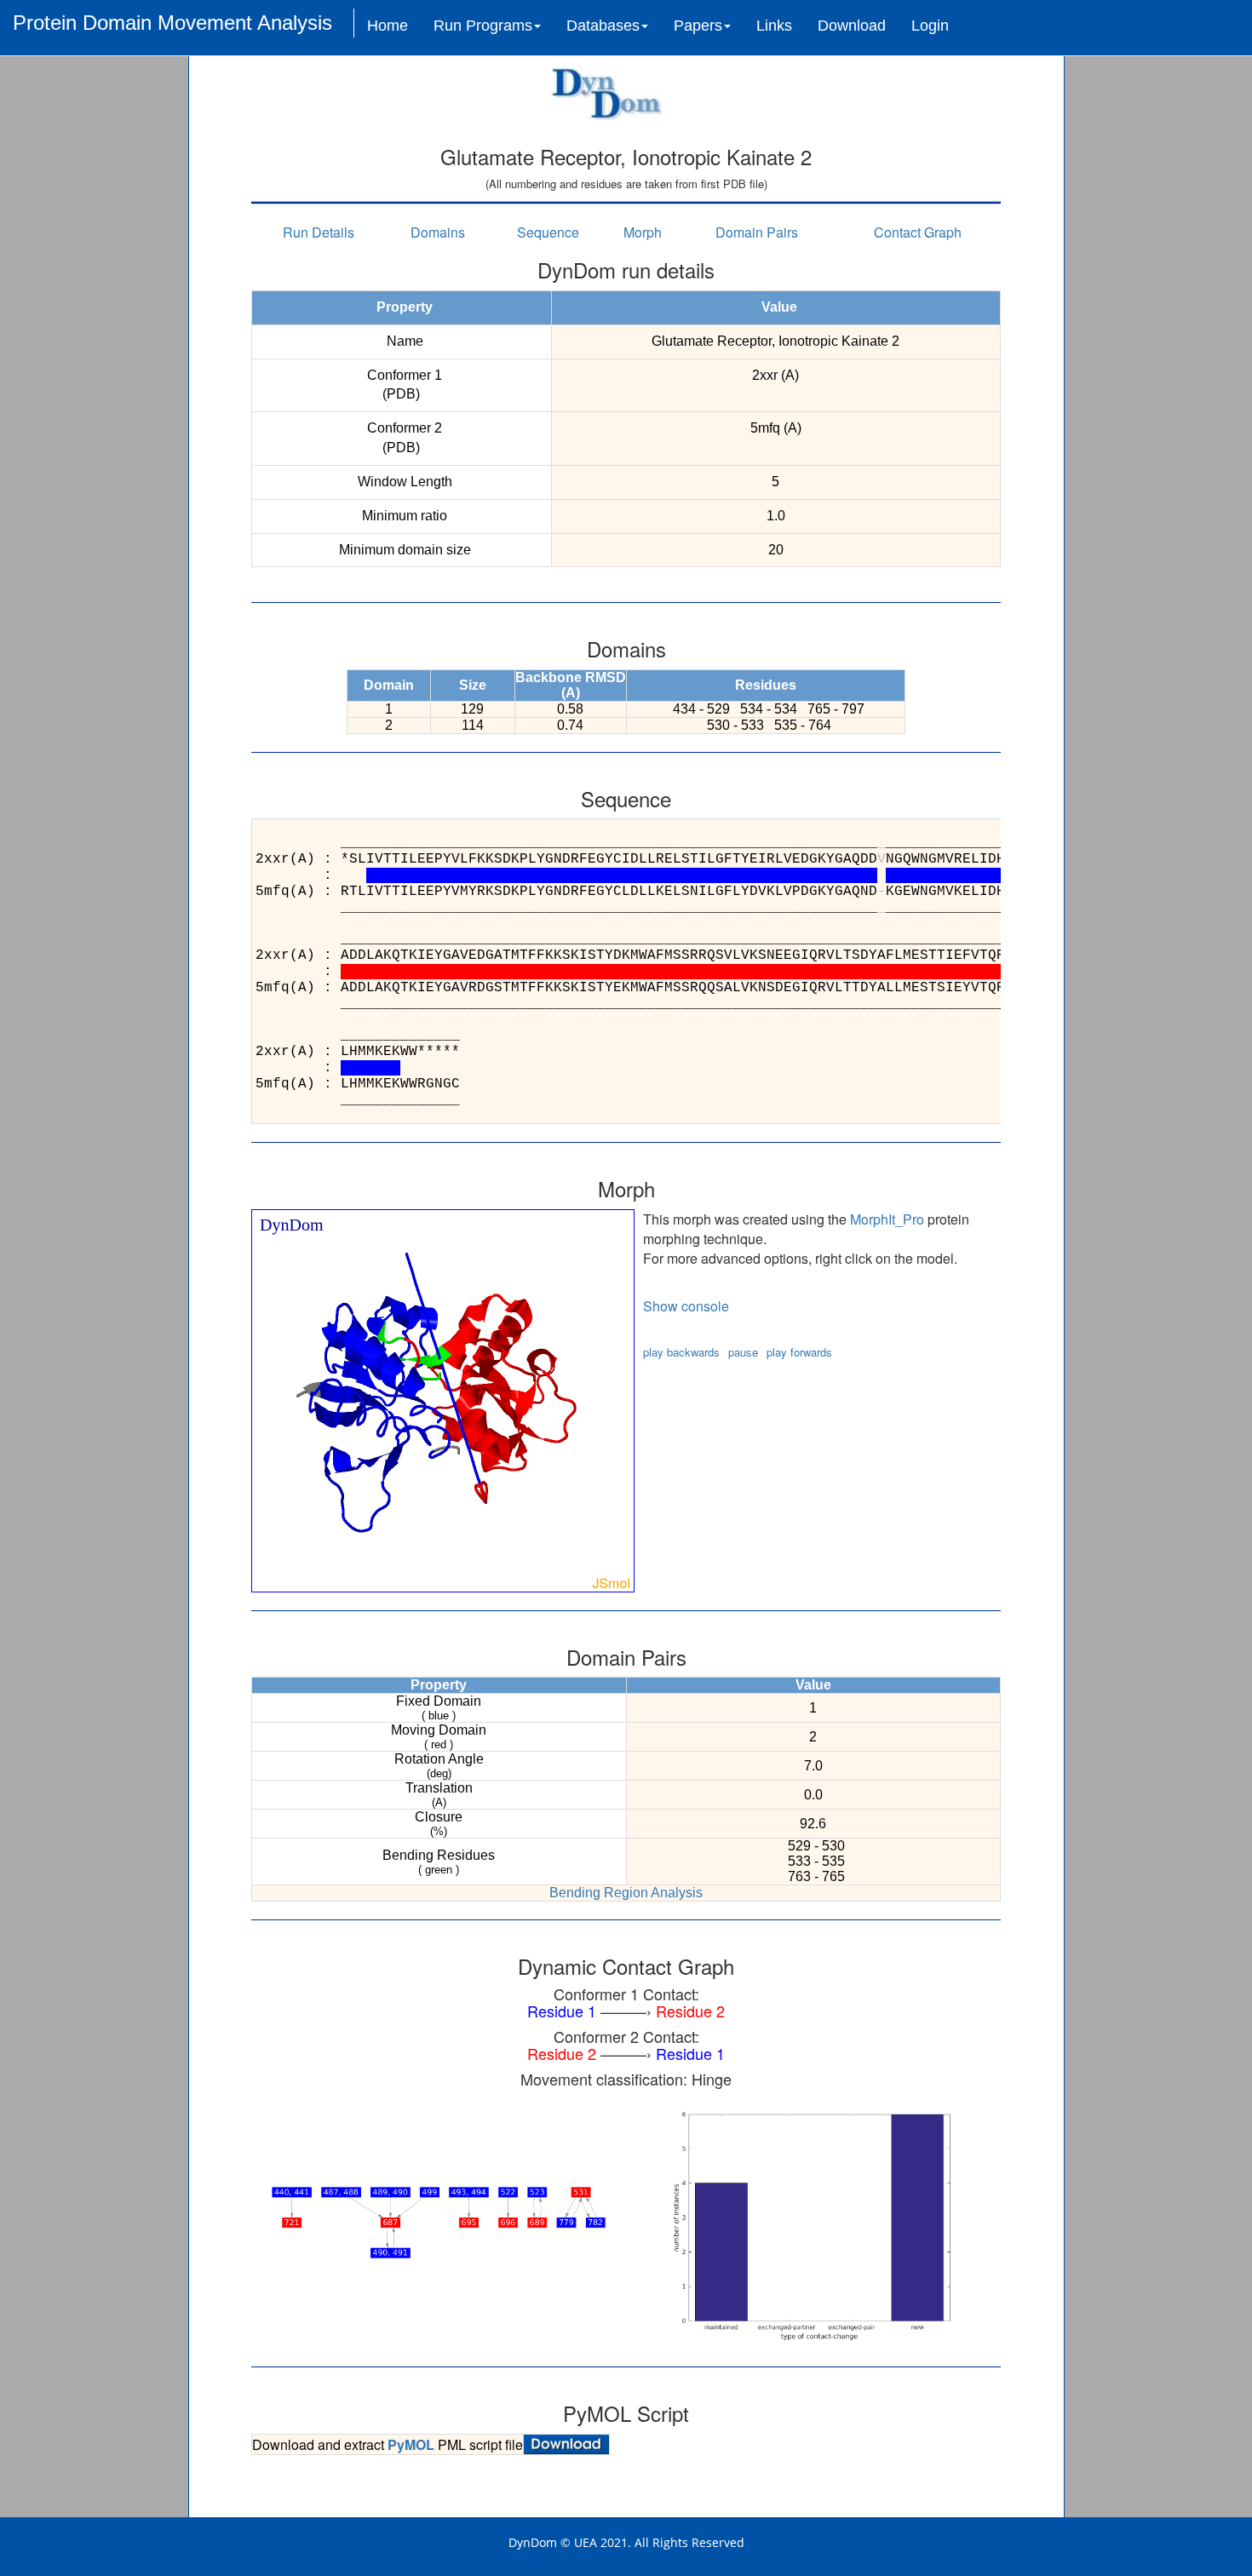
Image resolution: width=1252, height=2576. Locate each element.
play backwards (681, 1352)
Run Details (319, 232)
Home (388, 26)
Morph (643, 232)
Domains (438, 232)
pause (743, 1352)
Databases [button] (603, 26)
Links (774, 26)
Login (930, 26)
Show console (686, 1306)
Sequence (548, 232)
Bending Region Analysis (626, 1893)
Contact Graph (918, 232)
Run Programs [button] (483, 26)
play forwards (799, 1352)
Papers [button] (698, 26)
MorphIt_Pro (887, 1219)
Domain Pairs (757, 232)
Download (852, 26)
